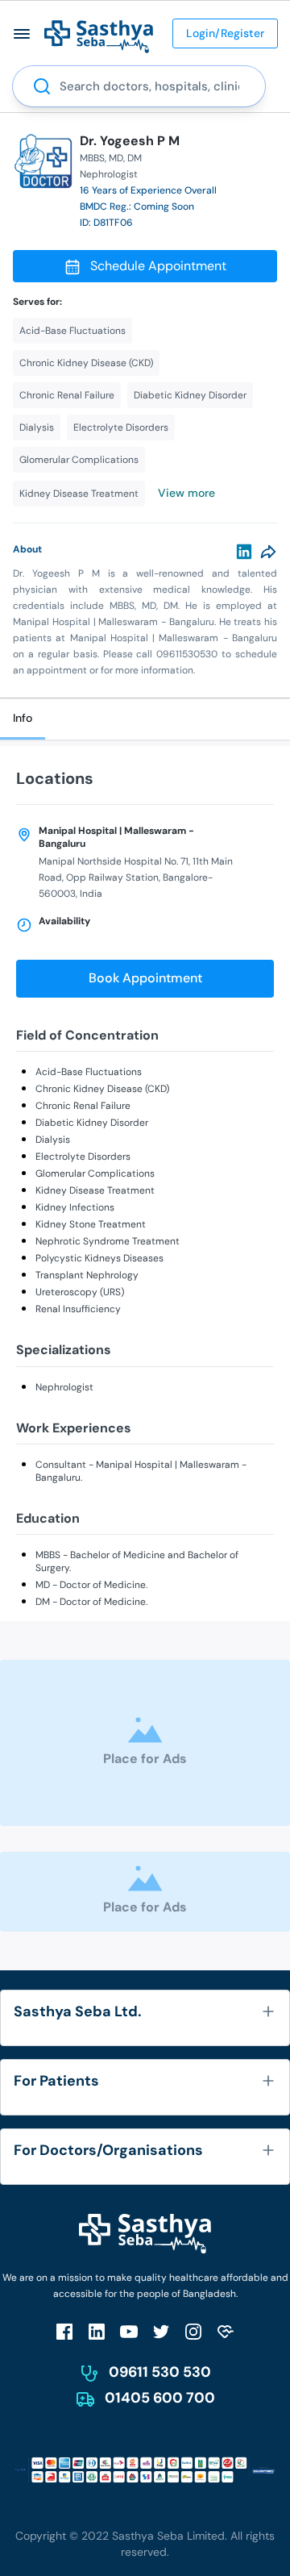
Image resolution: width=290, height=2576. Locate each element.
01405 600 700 (160, 2398)
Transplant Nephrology (87, 1275)
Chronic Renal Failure (83, 1106)
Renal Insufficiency (78, 1309)
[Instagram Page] (193, 2331)
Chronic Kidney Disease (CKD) (102, 1089)
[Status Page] (226, 2331)
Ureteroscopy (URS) (80, 1292)
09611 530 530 (160, 2372)
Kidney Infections (75, 1207)
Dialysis (53, 1140)
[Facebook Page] (64, 2331)
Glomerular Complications (95, 1173)
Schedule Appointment (158, 266)
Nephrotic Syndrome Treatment (108, 1241)
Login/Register (225, 33)
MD (116, 158)
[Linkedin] (244, 552)
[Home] (99, 36)
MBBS (92, 158)
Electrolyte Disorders (83, 1157)
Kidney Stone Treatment (91, 1224)
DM (135, 158)
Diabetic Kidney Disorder (92, 1123)
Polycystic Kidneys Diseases (99, 1258)
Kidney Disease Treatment (95, 1190)
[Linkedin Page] (97, 2331)
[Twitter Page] (161, 2331)
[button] (22, 33)
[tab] (23, 719)
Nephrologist (64, 1387)
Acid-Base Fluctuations (89, 1072)
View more (186, 493)
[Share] (268, 552)
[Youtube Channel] (129, 2331)
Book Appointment (145, 978)
